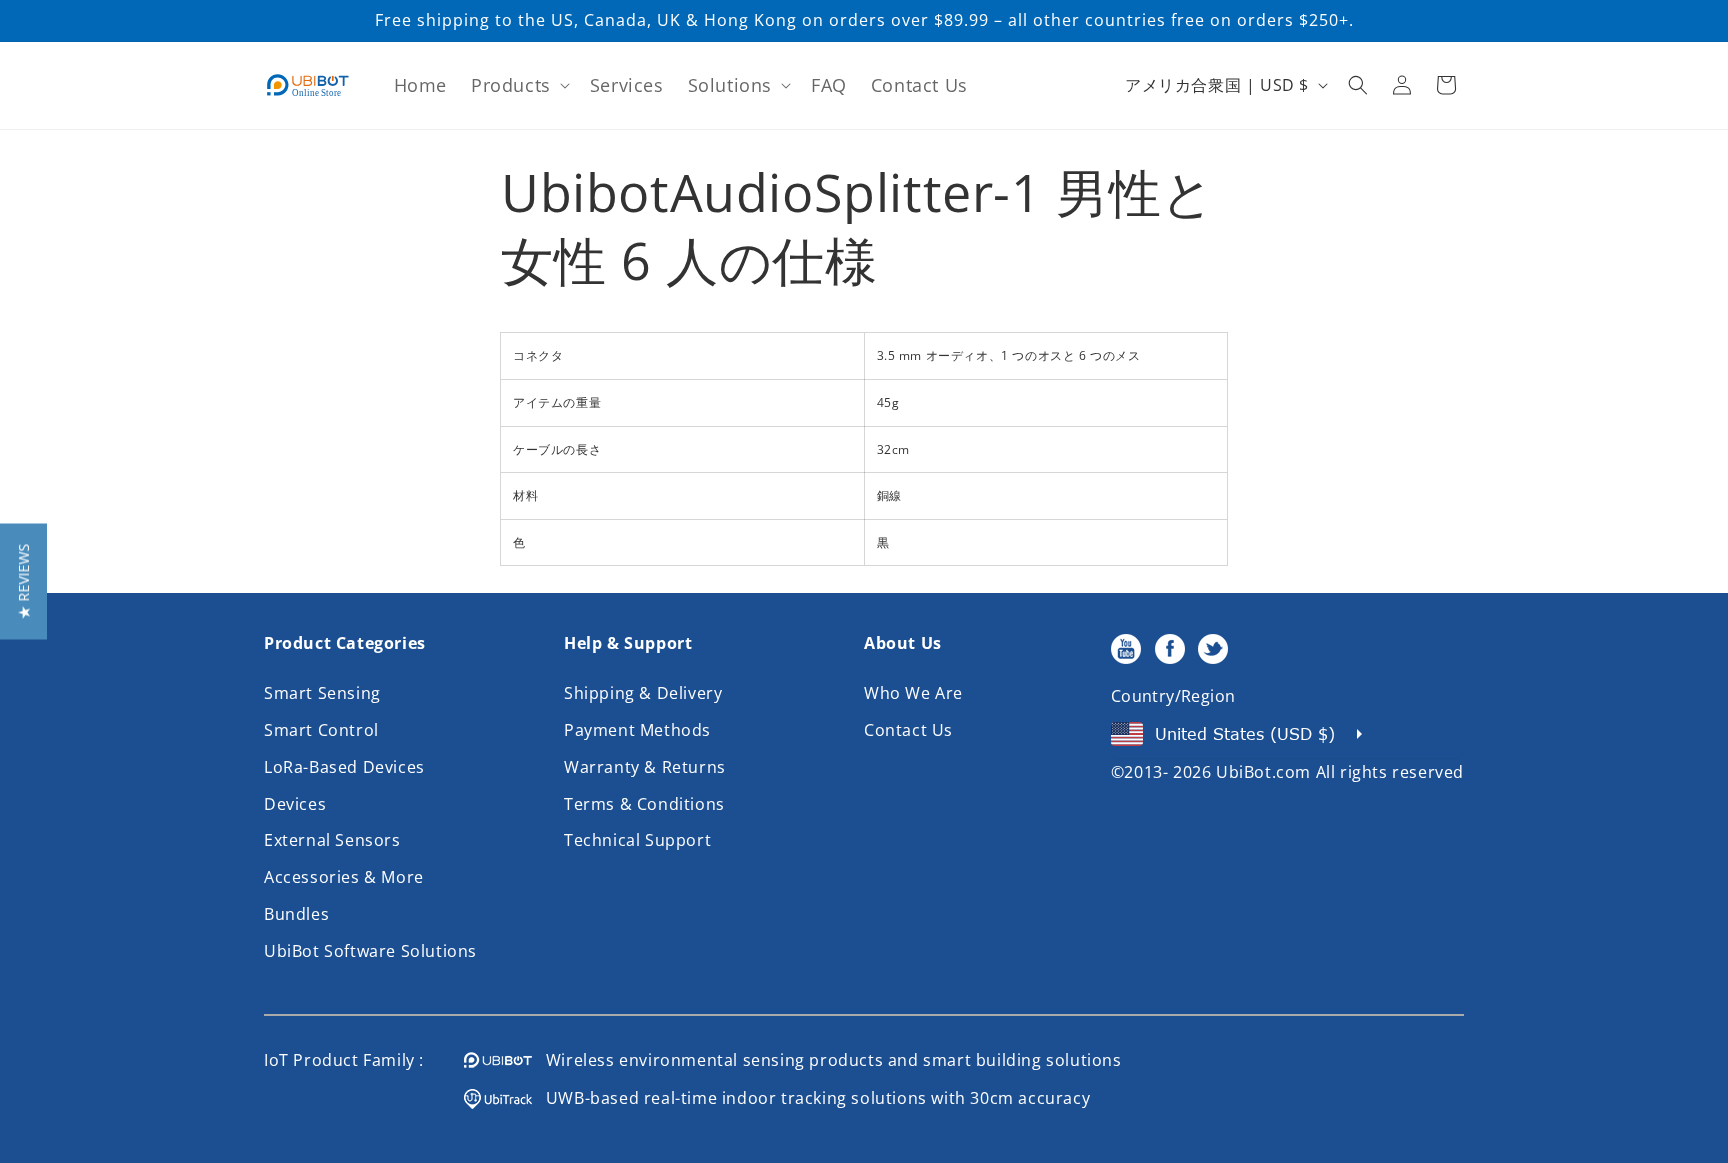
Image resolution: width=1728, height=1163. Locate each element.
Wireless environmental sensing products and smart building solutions (827, 1060)
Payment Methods (637, 730)
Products (511, 85)
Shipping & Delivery (643, 693)
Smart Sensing (322, 693)
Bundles (296, 914)
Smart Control (321, 730)
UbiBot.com (1263, 772)
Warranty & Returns (645, 767)
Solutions (730, 85)
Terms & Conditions (644, 804)
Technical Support (637, 840)
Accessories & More (344, 877)
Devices (295, 804)
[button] (518, 85)
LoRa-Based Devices (344, 767)
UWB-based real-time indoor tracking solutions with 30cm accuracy (811, 1098)
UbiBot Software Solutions (370, 951)
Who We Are (913, 693)
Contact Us (908, 730)
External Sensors (332, 840)
